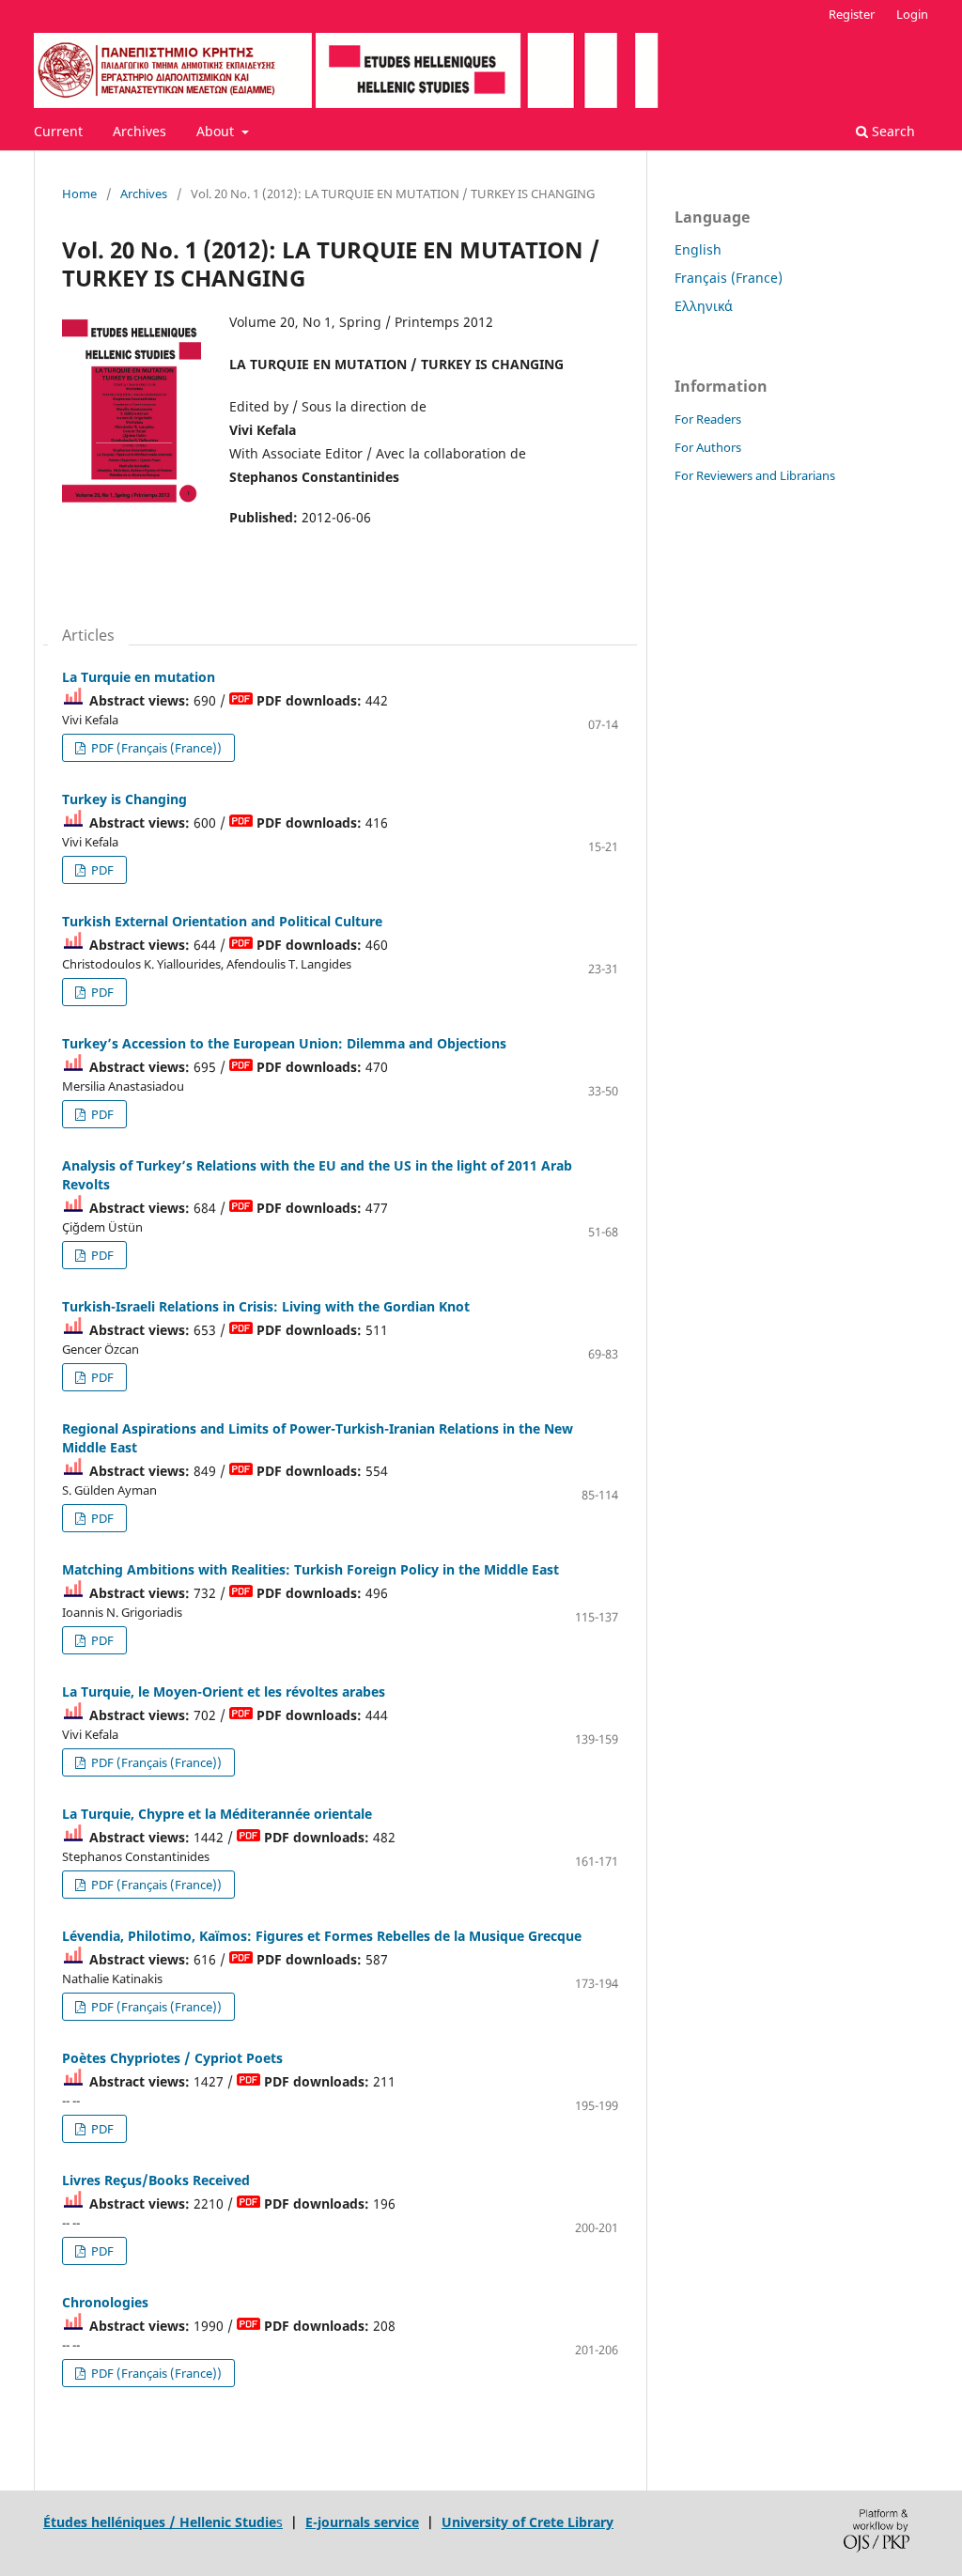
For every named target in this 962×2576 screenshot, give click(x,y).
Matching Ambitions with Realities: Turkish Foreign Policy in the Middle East (310, 1569)
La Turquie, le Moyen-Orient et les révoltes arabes (224, 1691)
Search (892, 131)
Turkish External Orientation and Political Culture (222, 921)
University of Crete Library (528, 2522)
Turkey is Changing (124, 799)
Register (852, 14)
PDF (101, 870)
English (698, 249)
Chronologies (105, 2302)
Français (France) (729, 278)
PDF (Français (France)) (155, 748)
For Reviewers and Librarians (755, 475)
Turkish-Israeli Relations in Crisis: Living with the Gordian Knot (266, 1306)
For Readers (708, 419)
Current (58, 131)
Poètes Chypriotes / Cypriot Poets (172, 2058)
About (217, 131)
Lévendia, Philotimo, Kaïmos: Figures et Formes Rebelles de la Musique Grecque (322, 1936)
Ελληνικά (704, 306)
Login (912, 14)
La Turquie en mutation (139, 677)
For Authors (708, 447)
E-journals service (362, 2522)
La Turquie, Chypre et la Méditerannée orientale (217, 1814)
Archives (140, 131)
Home (79, 194)
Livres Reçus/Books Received (156, 2180)
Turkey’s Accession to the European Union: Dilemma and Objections (284, 1043)
